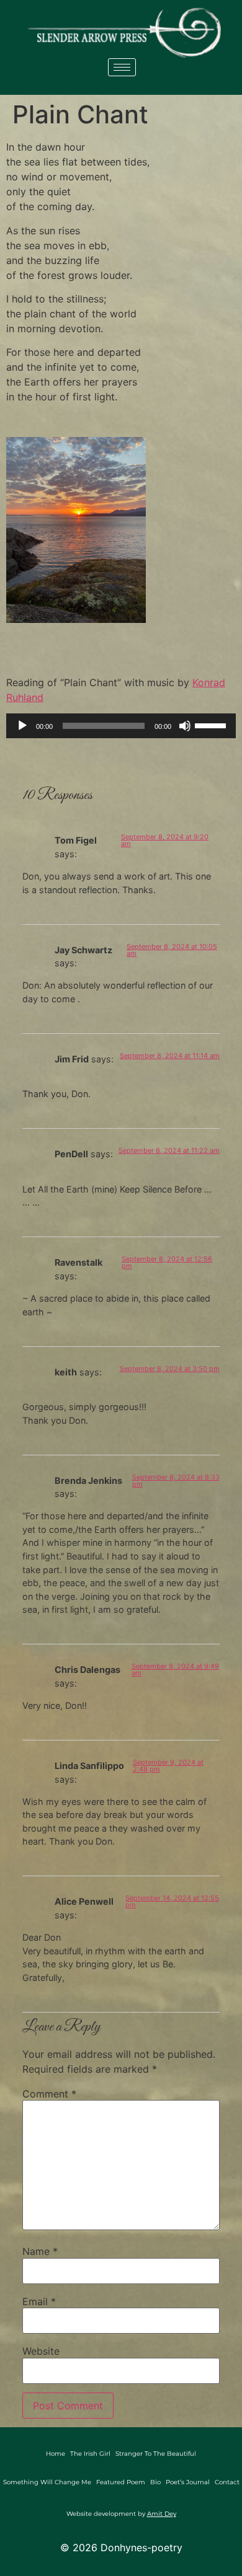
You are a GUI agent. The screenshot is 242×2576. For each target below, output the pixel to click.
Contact (227, 2482)
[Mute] (185, 726)
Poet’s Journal (188, 2482)
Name (40, 2251)
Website (41, 2351)
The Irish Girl (90, 2454)
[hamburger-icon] (122, 67)
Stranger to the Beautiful (156, 2454)
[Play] (22, 726)
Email (39, 2301)
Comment (49, 2094)
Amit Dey (162, 2514)
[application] (121, 726)
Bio (155, 2482)
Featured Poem (121, 2482)
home (56, 2454)
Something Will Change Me (47, 2482)
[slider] (212, 725)
